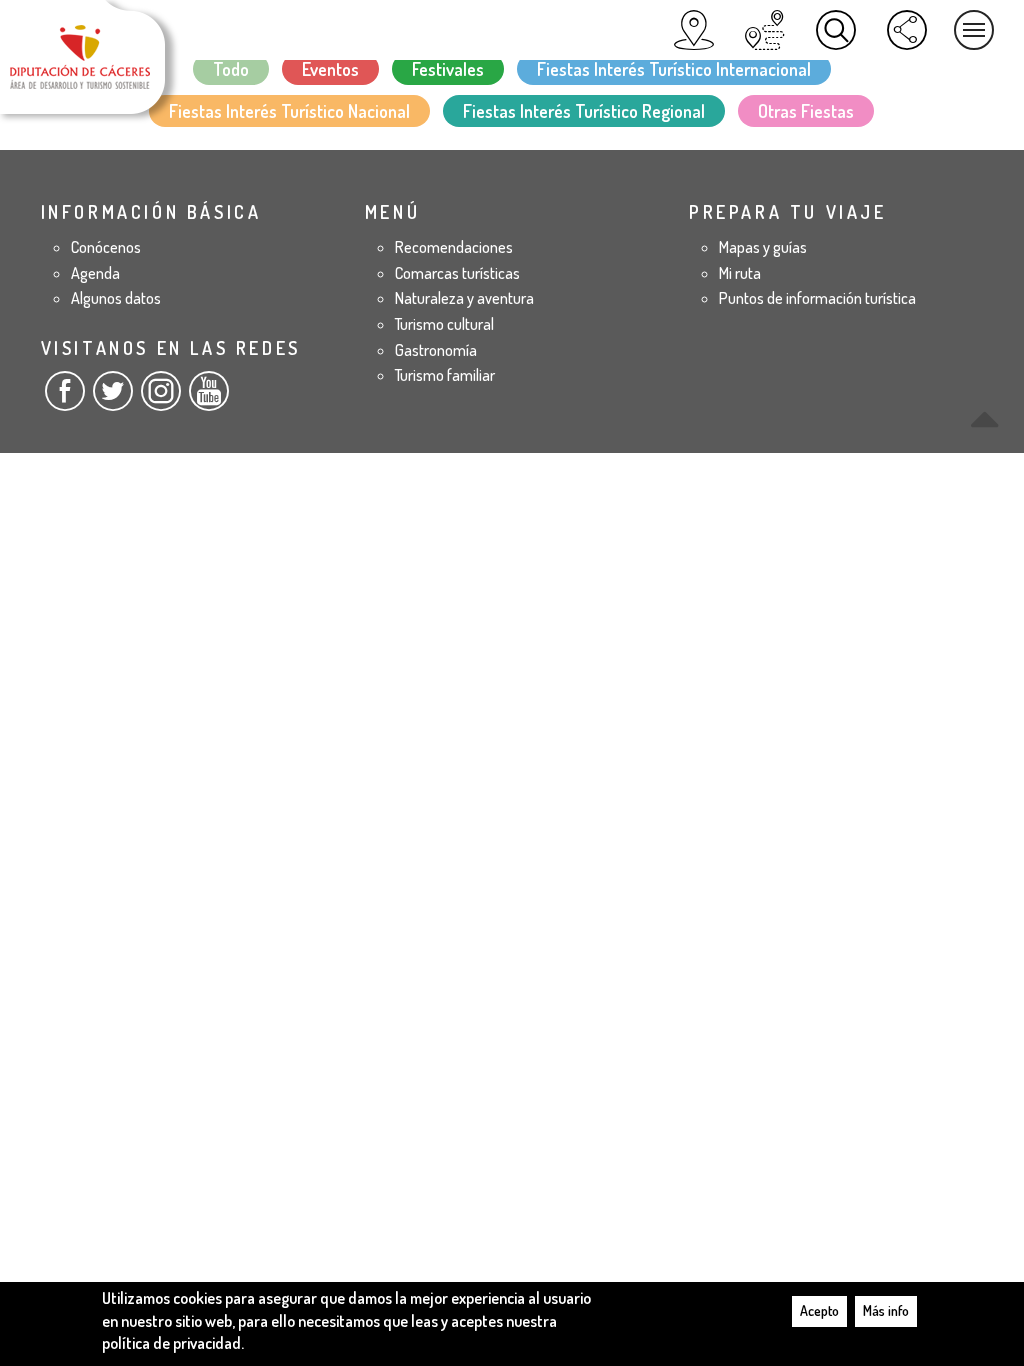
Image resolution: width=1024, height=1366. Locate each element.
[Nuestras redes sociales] (907, 30)
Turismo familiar (445, 375)
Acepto (819, 1310)
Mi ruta (740, 273)
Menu (974, 30)
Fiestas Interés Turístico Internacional (674, 69)
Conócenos (106, 247)
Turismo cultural (444, 324)
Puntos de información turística (817, 298)
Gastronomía (436, 350)
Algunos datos (116, 298)
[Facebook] (65, 399)
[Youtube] (209, 399)
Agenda (95, 273)
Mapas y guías (763, 247)
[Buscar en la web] (836, 30)
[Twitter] (113, 399)
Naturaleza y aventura (464, 298)
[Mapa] (694, 30)
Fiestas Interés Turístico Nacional (289, 111)
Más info (886, 1310)
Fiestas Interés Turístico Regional (584, 111)
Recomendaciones (454, 247)
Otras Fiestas (806, 111)
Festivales (448, 69)
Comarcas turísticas (457, 273)
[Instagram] (161, 399)
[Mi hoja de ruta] (765, 30)
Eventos (330, 69)
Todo (231, 69)
